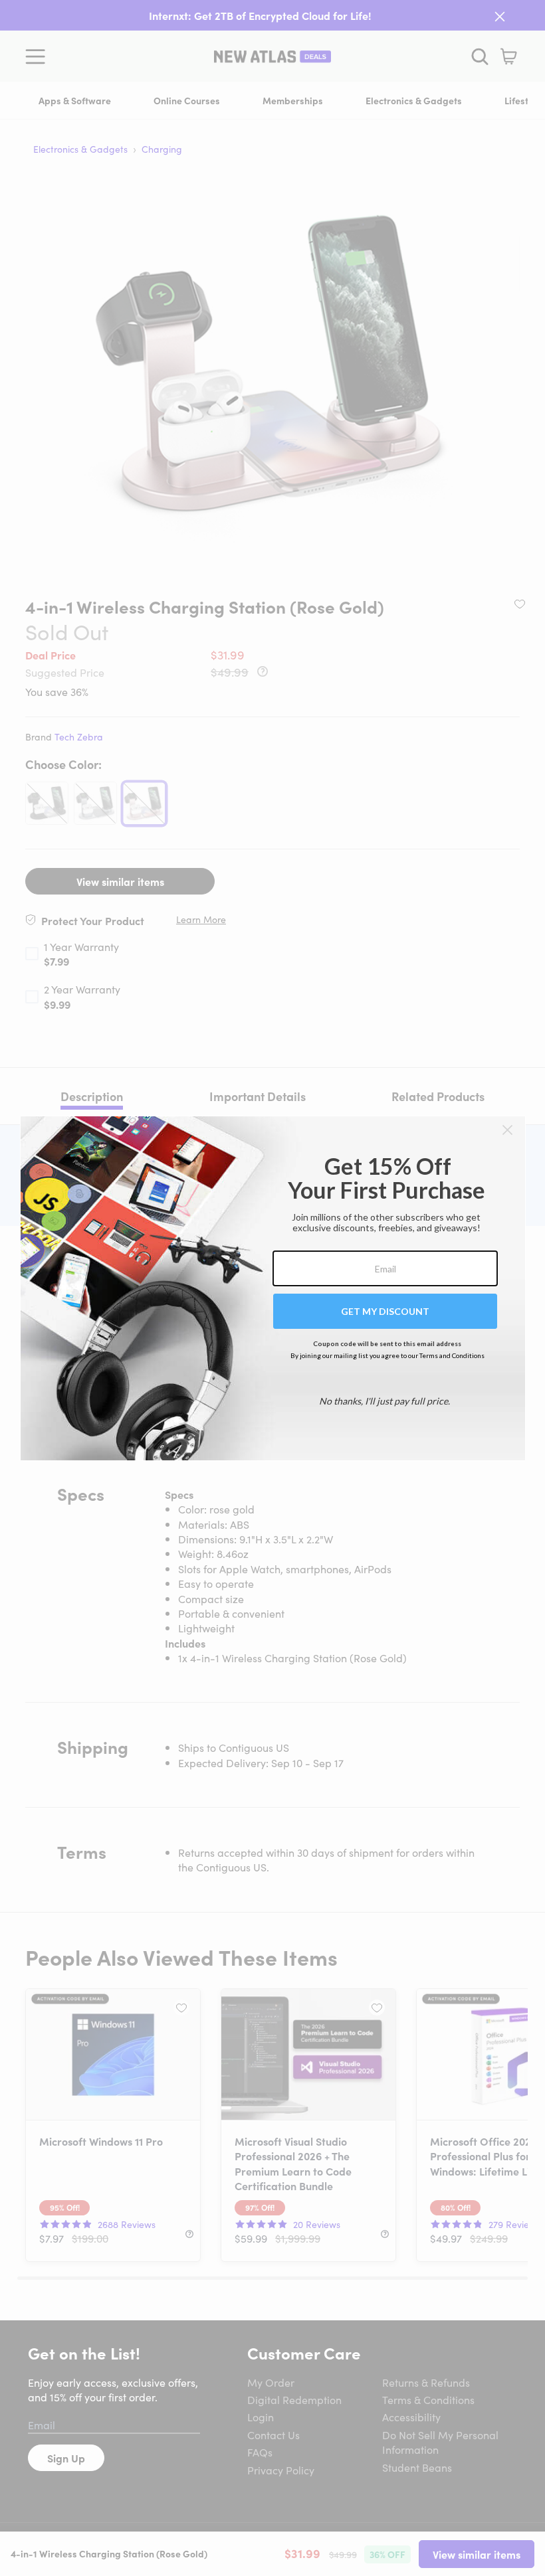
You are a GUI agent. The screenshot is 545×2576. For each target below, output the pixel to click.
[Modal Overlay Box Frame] (273, 1288)
